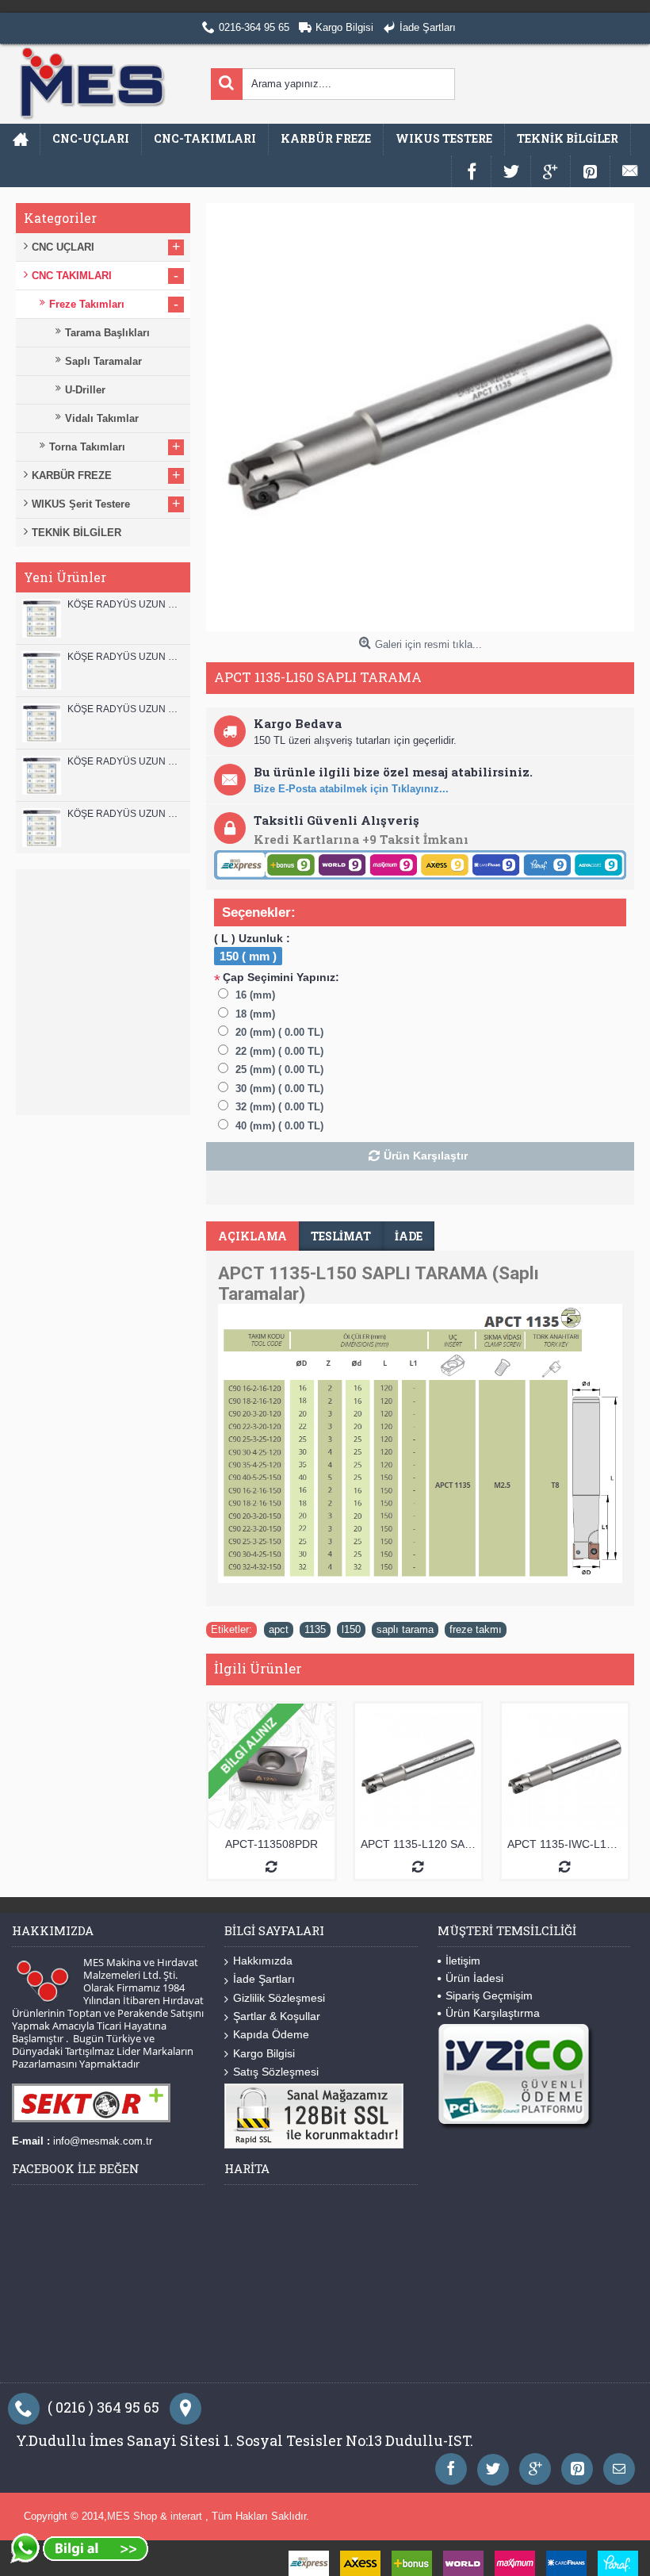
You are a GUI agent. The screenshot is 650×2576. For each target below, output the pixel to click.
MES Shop (134, 2516)
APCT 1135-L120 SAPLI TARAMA (421, 1844)
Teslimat (341, 1236)
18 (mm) (255, 1014)
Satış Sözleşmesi (276, 2072)
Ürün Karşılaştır (426, 1156)
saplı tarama (405, 1629)
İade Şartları (264, 1979)
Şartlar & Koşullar (277, 2016)
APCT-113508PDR (271, 1844)
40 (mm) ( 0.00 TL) (279, 1126)
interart (188, 2516)
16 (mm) (255, 995)
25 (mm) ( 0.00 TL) (279, 1069)
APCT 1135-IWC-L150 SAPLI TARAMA (568, 1844)
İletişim (463, 1961)
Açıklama (252, 1236)
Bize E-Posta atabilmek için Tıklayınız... (351, 789)
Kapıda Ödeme (271, 2034)
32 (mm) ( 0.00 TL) (279, 1107)
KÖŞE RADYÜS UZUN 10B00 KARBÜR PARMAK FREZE (125, 709)
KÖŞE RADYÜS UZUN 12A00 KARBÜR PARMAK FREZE (125, 657)
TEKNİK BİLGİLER (76, 533)
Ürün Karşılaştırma (493, 2013)
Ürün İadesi (474, 1978)
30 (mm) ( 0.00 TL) (279, 1089)
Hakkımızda (263, 1961)
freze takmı (476, 1629)
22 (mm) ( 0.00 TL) (279, 1051)
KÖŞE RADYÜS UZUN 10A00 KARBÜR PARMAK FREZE (125, 761)
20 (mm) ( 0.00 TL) (279, 1032)
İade (409, 1236)
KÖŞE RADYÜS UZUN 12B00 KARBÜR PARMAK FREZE (125, 604)
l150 (351, 1629)
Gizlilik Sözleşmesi (279, 1998)
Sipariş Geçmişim (489, 1995)
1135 (315, 1629)
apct (279, 1629)
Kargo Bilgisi (264, 2053)
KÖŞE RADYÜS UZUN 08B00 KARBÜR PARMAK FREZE (125, 814)
